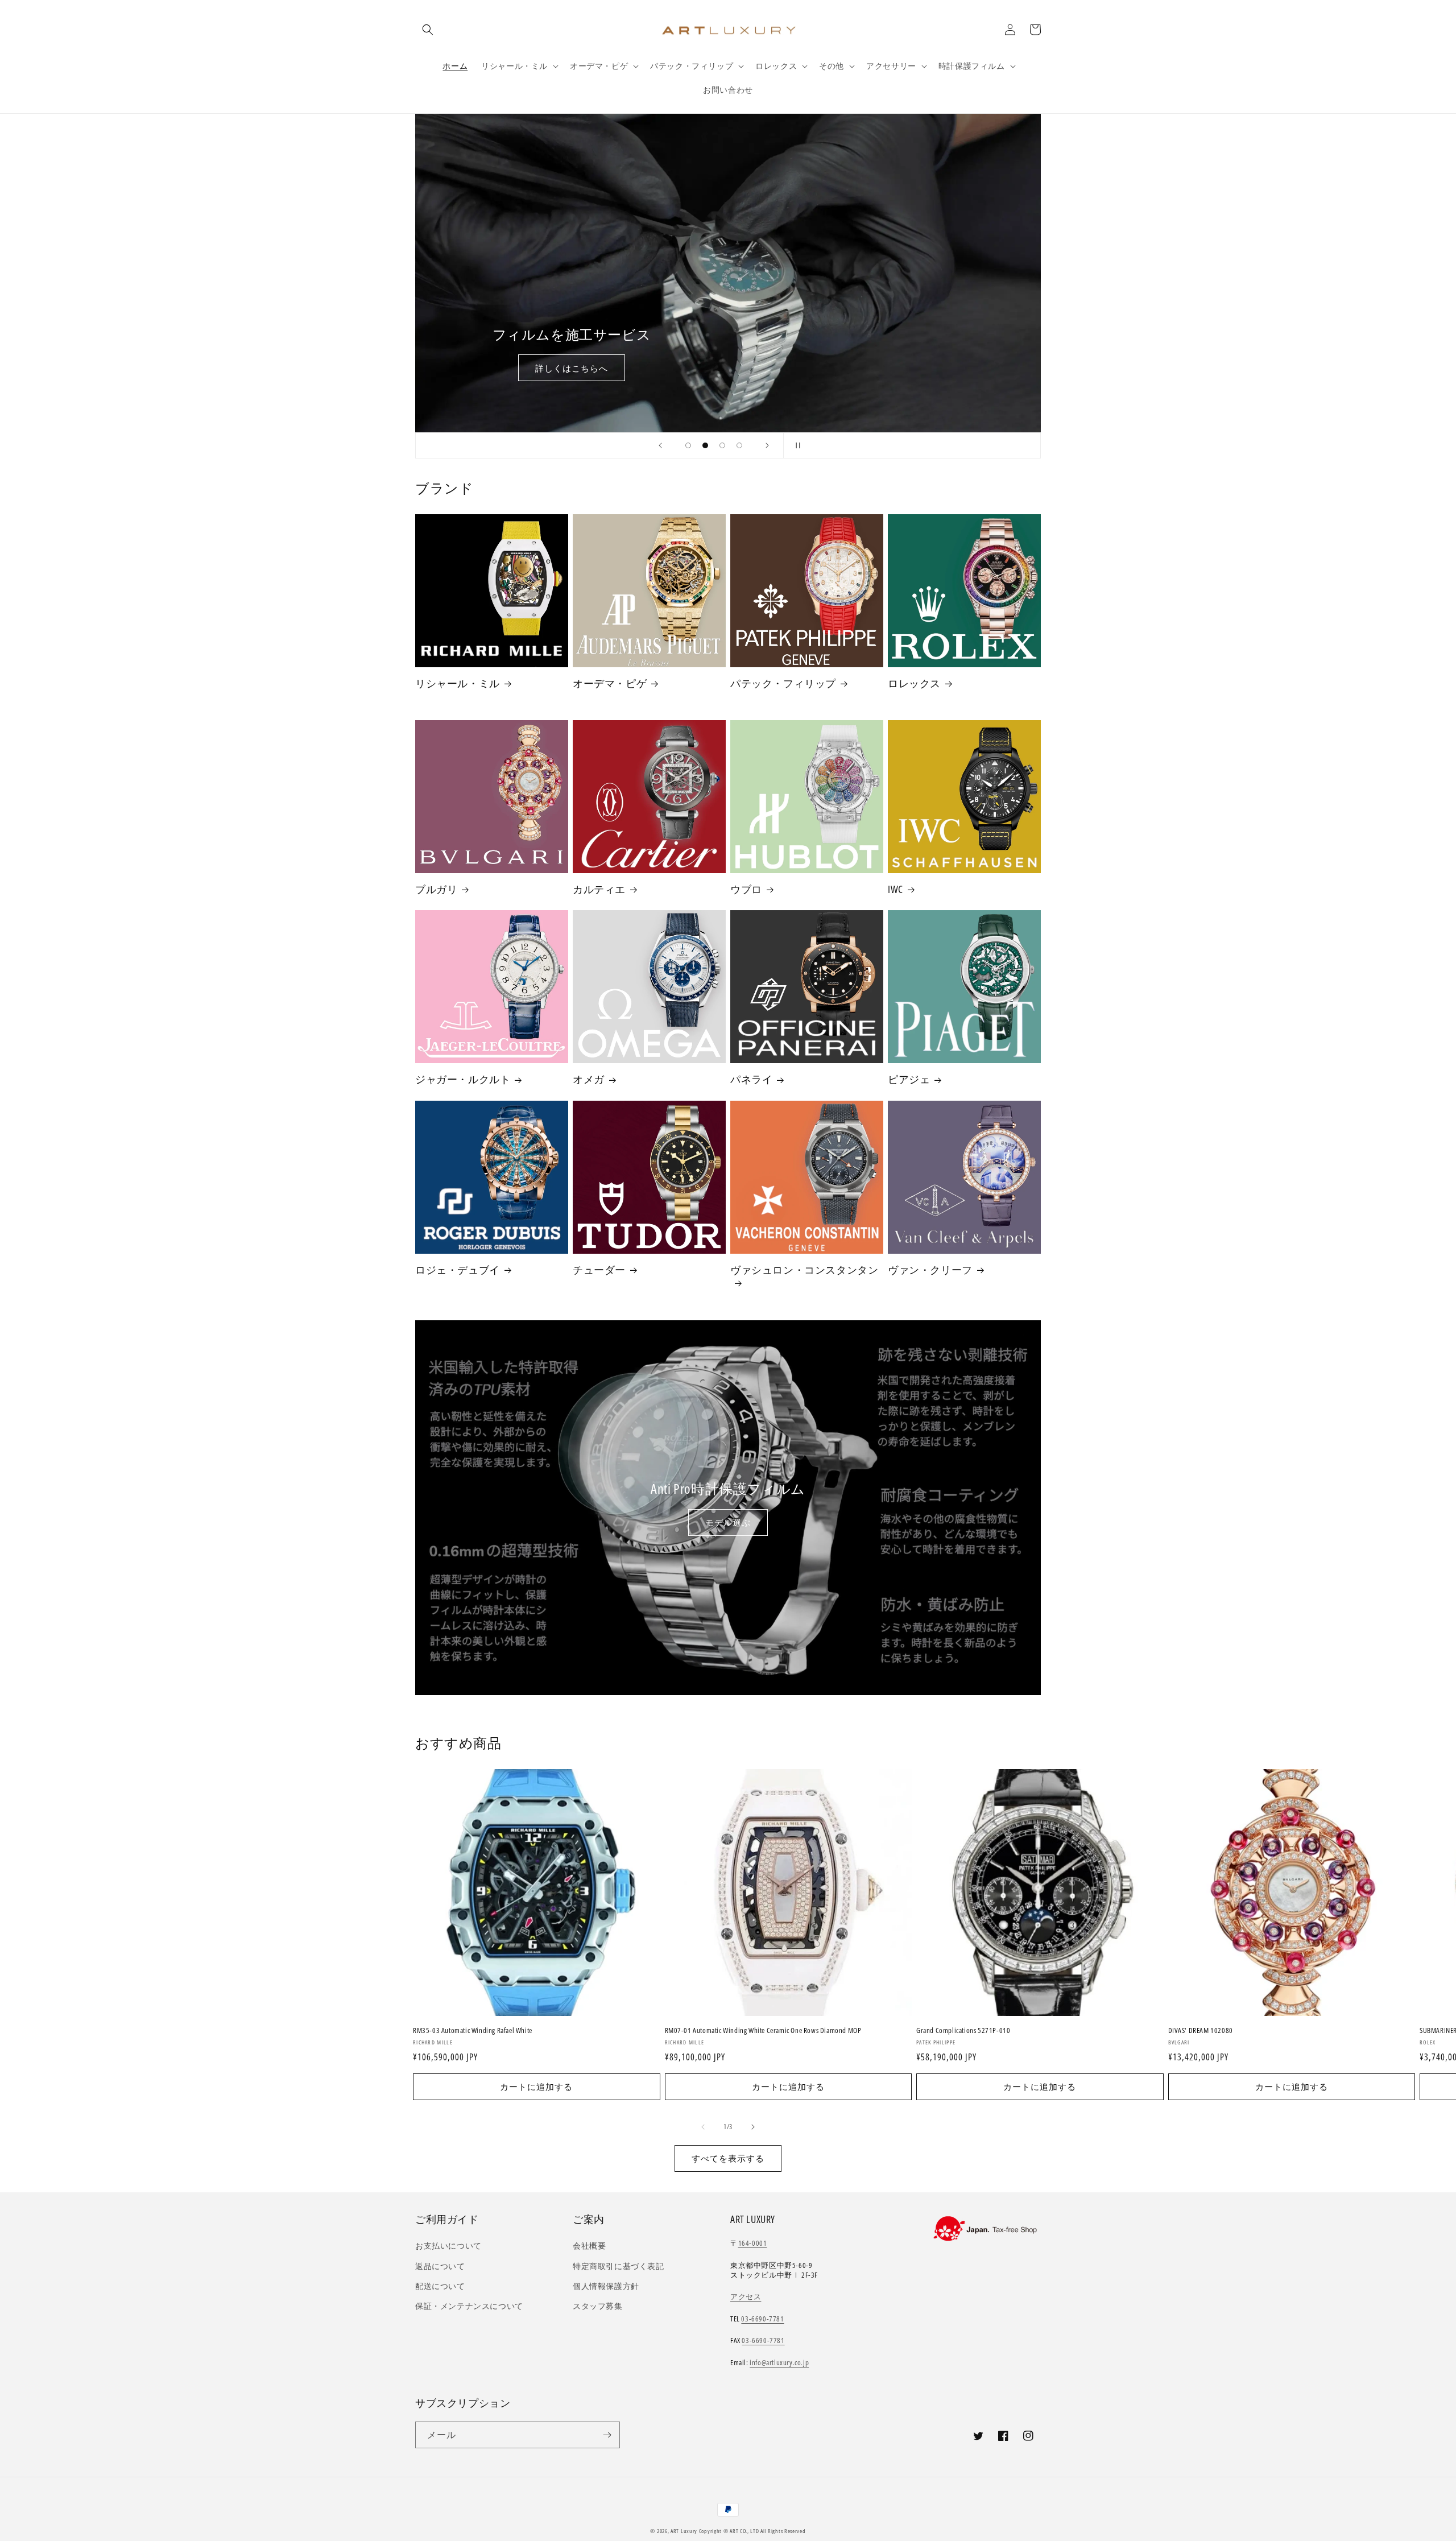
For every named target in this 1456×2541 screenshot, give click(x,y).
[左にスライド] (703, 2127)
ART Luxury (684, 2531)
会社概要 (589, 2245)
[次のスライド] (767, 445)
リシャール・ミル (458, 683)
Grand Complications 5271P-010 (963, 2030)
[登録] (607, 2435)
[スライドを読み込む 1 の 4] (688, 445)
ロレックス (914, 683)
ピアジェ (909, 1079)
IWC (895, 889)
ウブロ (746, 889)
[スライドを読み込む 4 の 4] (739, 445)
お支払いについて (448, 2245)
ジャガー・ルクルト (463, 1079)
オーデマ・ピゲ (610, 683)
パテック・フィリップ (783, 683)
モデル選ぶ (728, 1522)
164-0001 (753, 2243)
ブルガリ (436, 889)
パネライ (751, 1079)
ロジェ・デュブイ (458, 1270)
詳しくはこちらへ (572, 368)
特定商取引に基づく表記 (619, 2266)
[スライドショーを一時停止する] (796, 445)
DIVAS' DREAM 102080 (1201, 2030)
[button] (428, 30)
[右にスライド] (753, 2127)
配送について (440, 2286)
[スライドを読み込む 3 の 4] (722, 445)
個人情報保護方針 (606, 2286)
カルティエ (599, 889)
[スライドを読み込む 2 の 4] (705, 445)
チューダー (599, 1270)
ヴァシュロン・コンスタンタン (804, 1270)
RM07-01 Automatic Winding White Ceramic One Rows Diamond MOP (763, 2030)
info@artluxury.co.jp (779, 2362)
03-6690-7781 (762, 2319)
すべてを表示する (728, 2158)
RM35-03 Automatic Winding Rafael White (473, 2030)
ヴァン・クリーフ (930, 1270)
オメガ (589, 1079)
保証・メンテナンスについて (469, 2306)
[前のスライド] (660, 445)
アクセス (746, 2296)
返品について (440, 2266)
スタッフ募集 (598, 2306)
